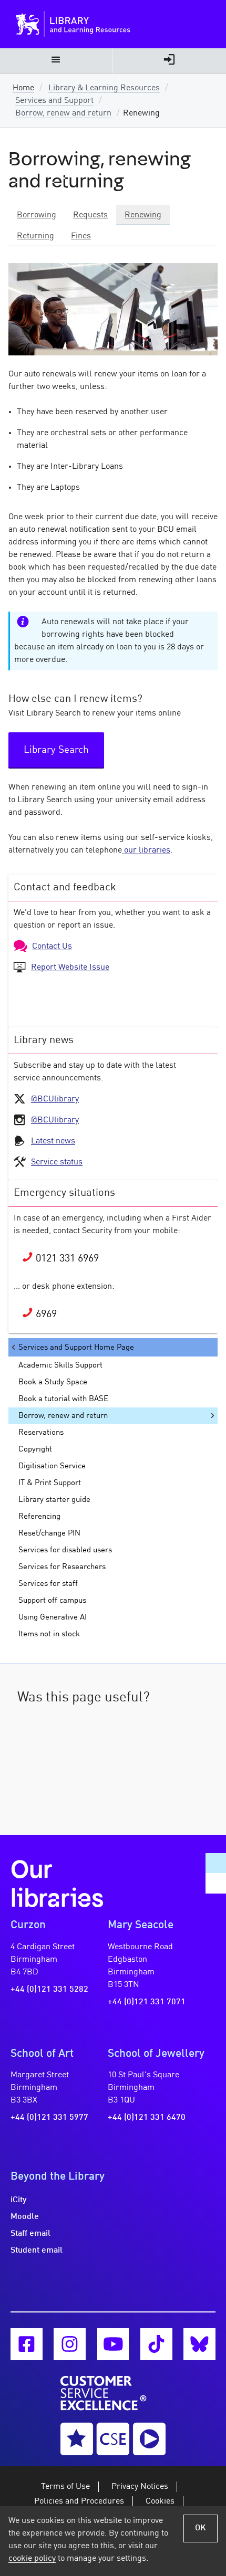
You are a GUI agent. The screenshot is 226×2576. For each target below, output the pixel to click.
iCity (19, 2200)
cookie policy (32, 2559)
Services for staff (48, 1584)
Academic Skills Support (60, 1365)
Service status (57, 1162)
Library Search (56, 750)
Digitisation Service (52, 1466)
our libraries (146, 850)
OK (201, 2528)
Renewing (143, 215)
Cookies (160, 2501)
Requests (90, 215)
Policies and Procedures (79, 2501)
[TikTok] (156, 2344)
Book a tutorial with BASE (63, 1399)
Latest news (53, 1141)
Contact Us (52, 947)
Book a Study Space (53, 1382)
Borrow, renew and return (63, 113)
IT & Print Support (50, 1483)
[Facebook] (27, 2344)
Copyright (35, 1449)
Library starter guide (54, 1500)
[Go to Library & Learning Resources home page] (115, 24)
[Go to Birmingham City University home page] (30, 24)
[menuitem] (56, 61)
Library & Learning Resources (104, 88)
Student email (37, 2251)
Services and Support (54, 101)
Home (23, 88)
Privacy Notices (140, 2487)
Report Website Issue (70, 968)
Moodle (25, 2217)
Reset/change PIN (49, 1533)
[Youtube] (113, 2344)
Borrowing (37, 215)
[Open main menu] (56, 61)
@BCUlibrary (55, 1099)
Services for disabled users (65, 1550)
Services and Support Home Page (76, 1348)
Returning (35, 236)
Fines (81, 236)
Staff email (30, 2234)
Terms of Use (65, 2487)
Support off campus (52, 1601)
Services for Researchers (62, 1567)
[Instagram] (70, 2344)
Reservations (41, 1433)
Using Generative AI (53, 1617)
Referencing (39, 1517)
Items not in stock (49, 1634)
